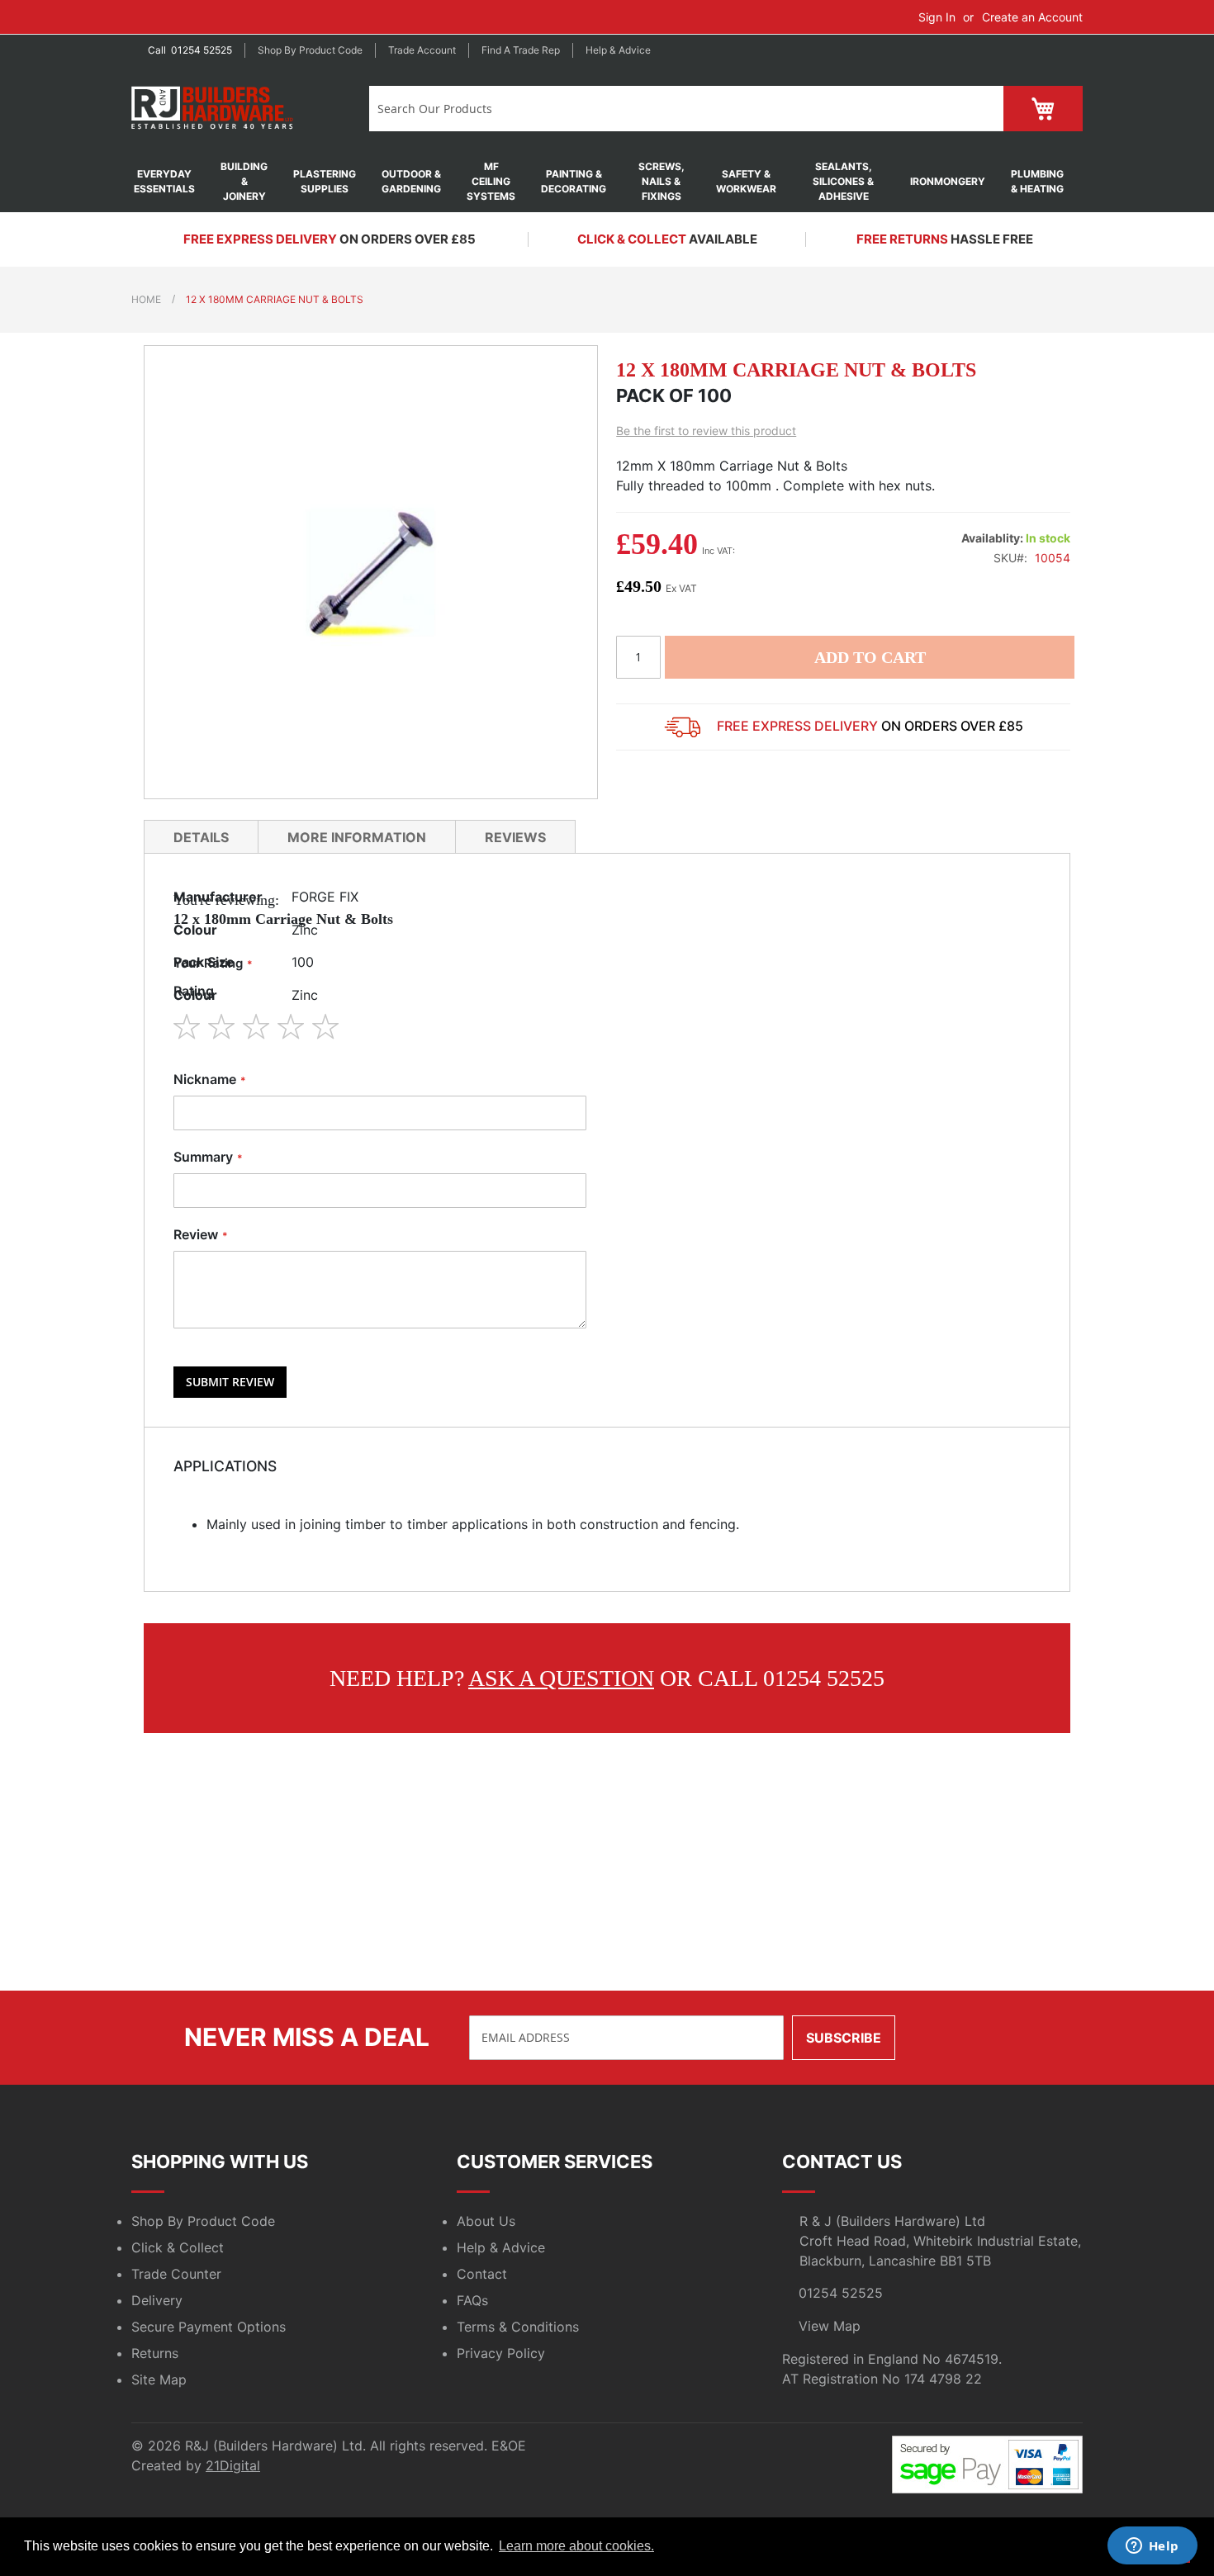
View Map (830, 2326)
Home (146, 299)
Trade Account (422, 50)
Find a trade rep (521, 50)
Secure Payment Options (209, 2327)
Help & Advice (618, 50)
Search (972, 109)
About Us (486, 2221)
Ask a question (561, 1678)
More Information (357, 837)
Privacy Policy (501, 2353)
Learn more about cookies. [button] (576, 2546)
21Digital (233, 2465)
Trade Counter (176, 2274)
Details (201, 837)
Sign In (937, 17)
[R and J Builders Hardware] (213, 109)
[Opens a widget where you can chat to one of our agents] (1152, 2547)
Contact (482, 2274)
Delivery (157, 2300)
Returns (155, 2353)
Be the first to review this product (706, 431)
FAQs (472, 2300)
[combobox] (654, 109)
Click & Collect (178, 2247)
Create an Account (1032, 17)
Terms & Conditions (518, 2327)
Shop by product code (310, 50)
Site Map (159, 2379)
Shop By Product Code (203, 2221)
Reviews (515, 837)
